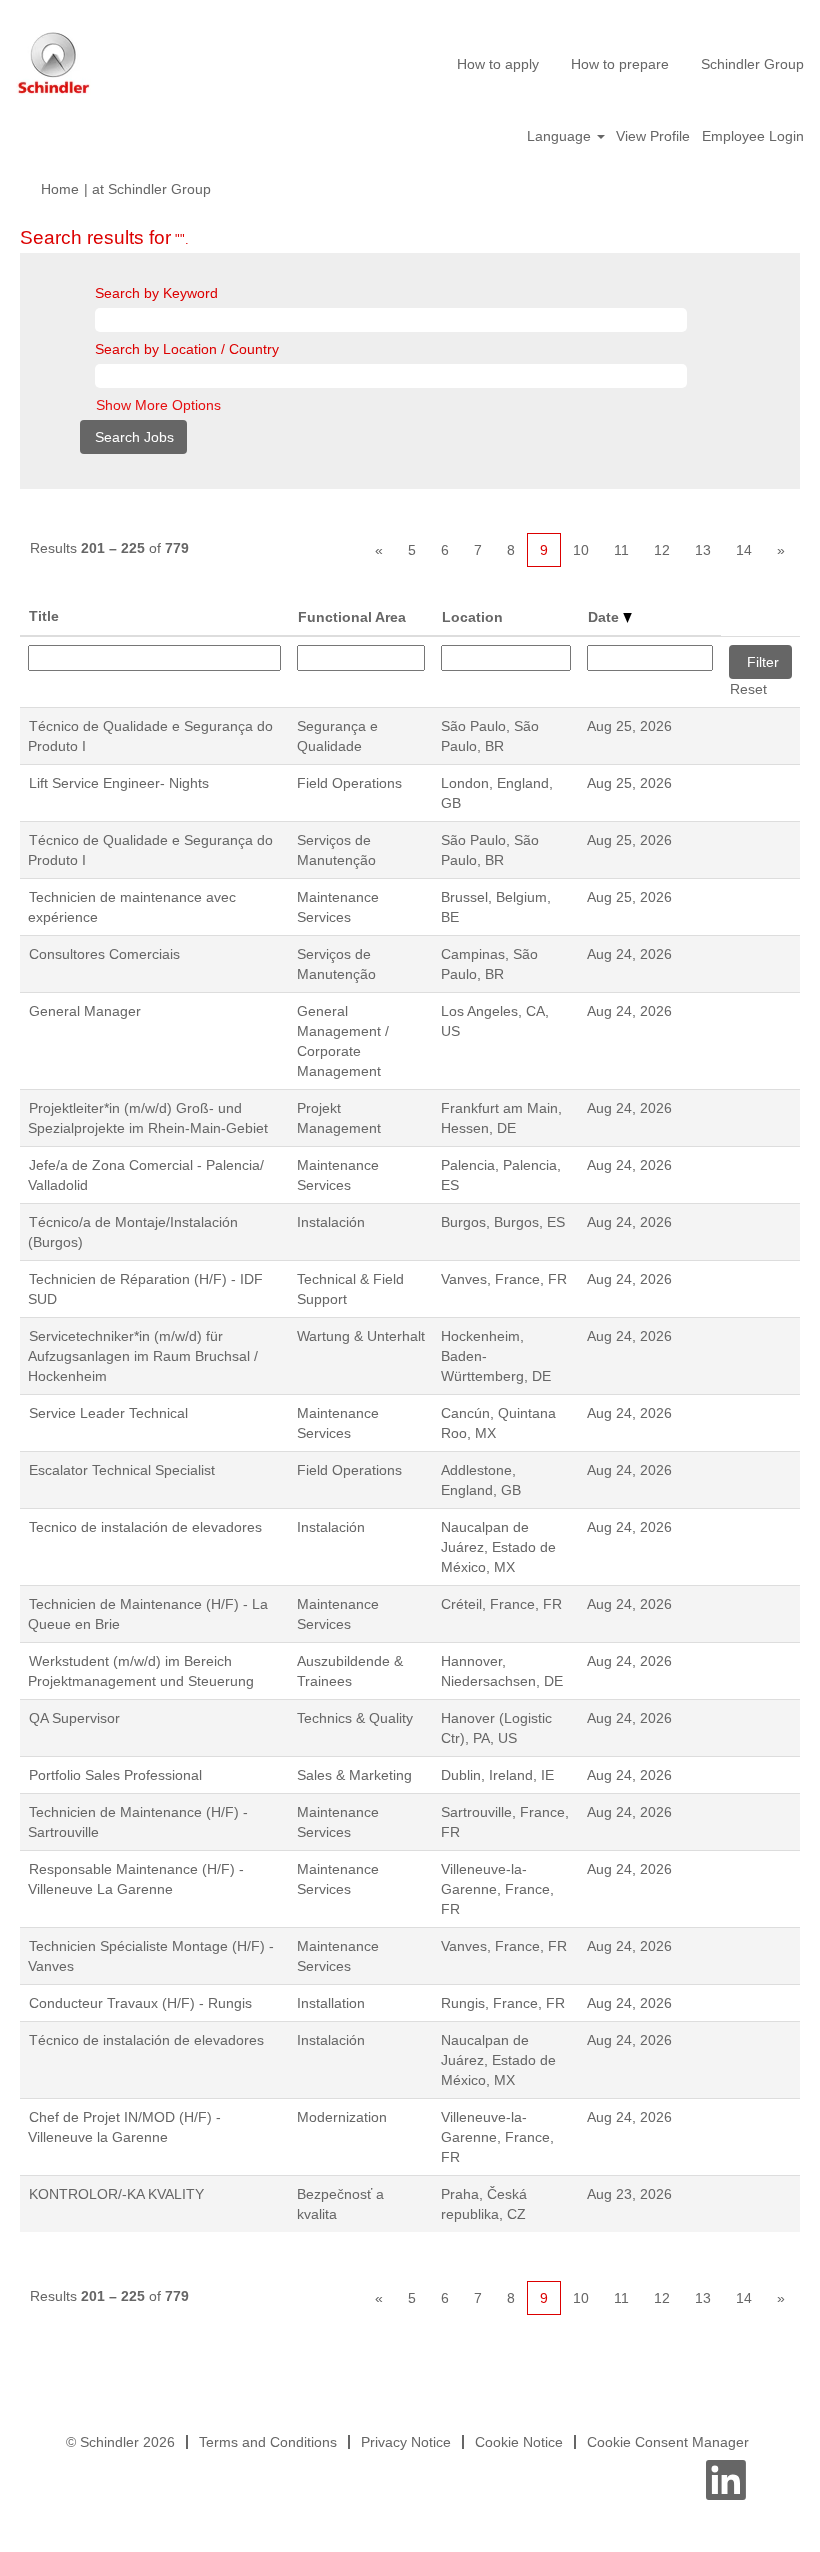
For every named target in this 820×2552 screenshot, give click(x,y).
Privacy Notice (406, 2442)
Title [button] (44, 616)
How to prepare (620, 64)
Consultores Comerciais (104, 954)
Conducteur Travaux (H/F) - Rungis (140, 2003)
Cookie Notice (519, 2442)
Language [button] (561, 136)
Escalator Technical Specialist (122, 1470)
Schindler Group (752, 64)
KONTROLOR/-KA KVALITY (116, 2194)
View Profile (653, 136)
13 (703, 550)
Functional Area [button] (352, 617)
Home (60, 189)
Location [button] (472, 617)
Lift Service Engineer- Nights (119, 783)
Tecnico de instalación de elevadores (145, 1527)
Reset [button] (748, 689)
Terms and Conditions (268, 2442)
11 (621, 550)
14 (744, 550)
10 (581, 550)
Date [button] (605, 617)
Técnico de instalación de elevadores (146, 2040)
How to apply (498, 64)
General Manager (85, 1011)
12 (662, 550)
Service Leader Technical (108, 1413)
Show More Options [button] (158, 405)
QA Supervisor (74, 1718)
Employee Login (753, 136)
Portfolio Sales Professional (115, 1775)
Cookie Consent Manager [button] (668, 2442)
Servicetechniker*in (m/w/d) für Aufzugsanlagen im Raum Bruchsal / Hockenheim (143, 1356)
